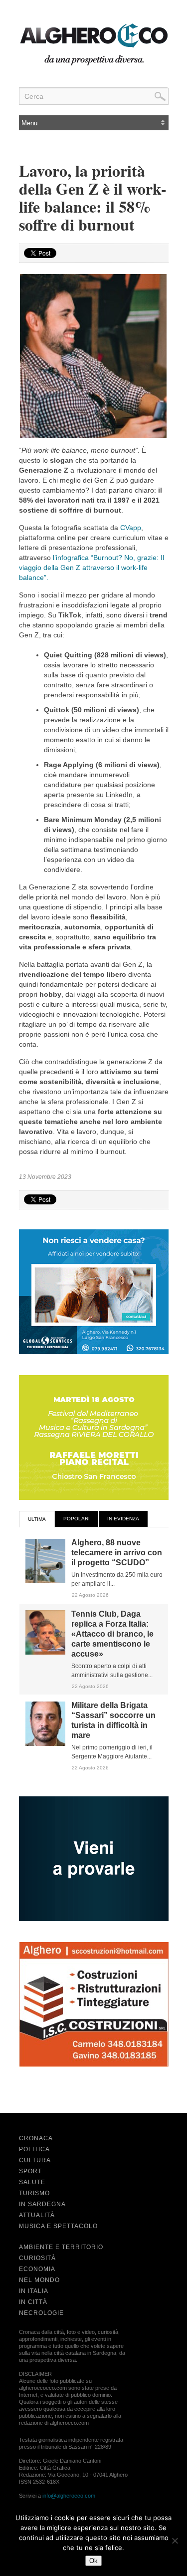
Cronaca (36, 2138)
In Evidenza (123, 1519)
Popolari (77, 1519)
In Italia (34, 2291)
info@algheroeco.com (69, 2496)
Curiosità (37, 2258)
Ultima (37, 1519)
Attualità (37, 2215)
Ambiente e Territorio (61, 2247)
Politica (34, 2149)
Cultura (35, 2160)
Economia (37, 2269)
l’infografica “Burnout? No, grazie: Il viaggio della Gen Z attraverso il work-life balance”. (92, 568)
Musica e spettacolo (58, 2226)
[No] (175, 2541)
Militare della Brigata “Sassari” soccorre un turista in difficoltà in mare (113, 1720)
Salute (32, 2182)
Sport (30, 2171)
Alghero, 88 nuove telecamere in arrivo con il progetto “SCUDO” (117, 1553)
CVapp (131, 528)
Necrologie (41, 2313)
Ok (93, 2561)
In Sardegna (42, 2204)
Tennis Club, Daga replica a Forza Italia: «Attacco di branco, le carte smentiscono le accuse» (112, 1634)
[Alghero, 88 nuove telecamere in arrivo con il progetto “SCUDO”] (45, 1581)
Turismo (34, 2193)
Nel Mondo (39, 2280)
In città (33, 2302)
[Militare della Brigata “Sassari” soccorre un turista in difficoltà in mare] (45, 1744)
